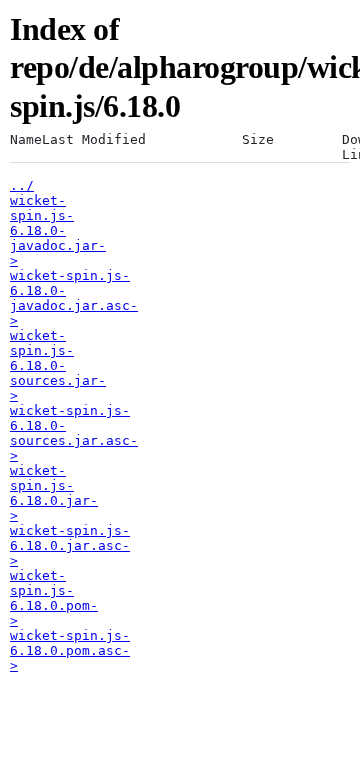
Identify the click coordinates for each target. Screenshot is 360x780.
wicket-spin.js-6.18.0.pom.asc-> (70, 650)
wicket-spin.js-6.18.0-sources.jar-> (58, 365)
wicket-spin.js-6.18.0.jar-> (54, 493)
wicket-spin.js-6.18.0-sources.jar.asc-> (74, 433)
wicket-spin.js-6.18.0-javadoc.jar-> (58, 230)
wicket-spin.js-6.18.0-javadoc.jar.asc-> (74, 298)
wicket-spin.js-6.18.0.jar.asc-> (70, 545)
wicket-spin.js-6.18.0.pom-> (54, 598)
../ (22, 185)
